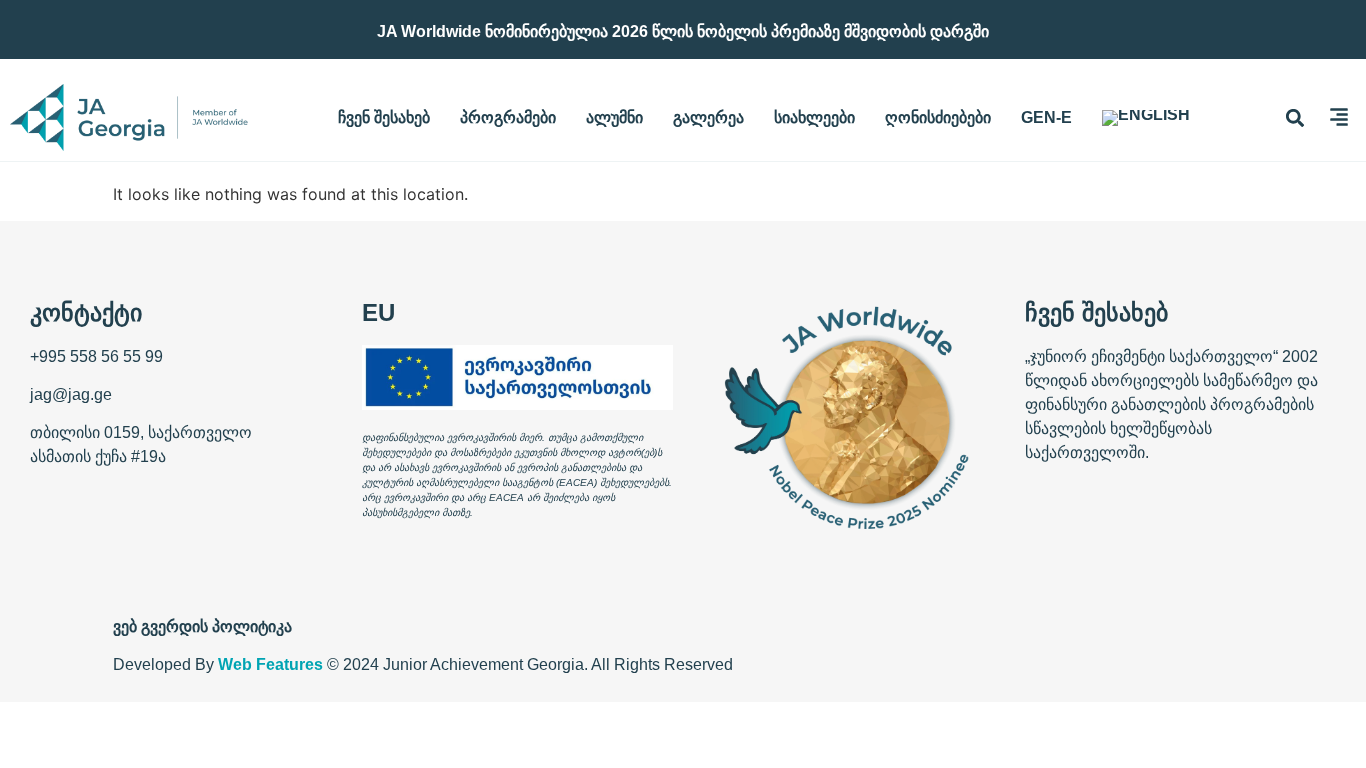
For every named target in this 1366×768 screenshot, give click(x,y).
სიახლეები (814, 117)
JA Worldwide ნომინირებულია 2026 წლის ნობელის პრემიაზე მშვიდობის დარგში (683, 31)
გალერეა (708, 117)
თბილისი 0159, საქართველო (141, 432)
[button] (1295, 117)
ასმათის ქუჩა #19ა (98, 456)
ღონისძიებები (938, 117)
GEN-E (1046, 117)
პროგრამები (508, 117)
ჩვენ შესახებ (384, 117)
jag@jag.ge (71, 394)
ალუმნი (614, 117)
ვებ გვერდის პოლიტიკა (202, 626)
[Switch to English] (1146, 118)
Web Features (270, 664)
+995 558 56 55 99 (96, 356)
